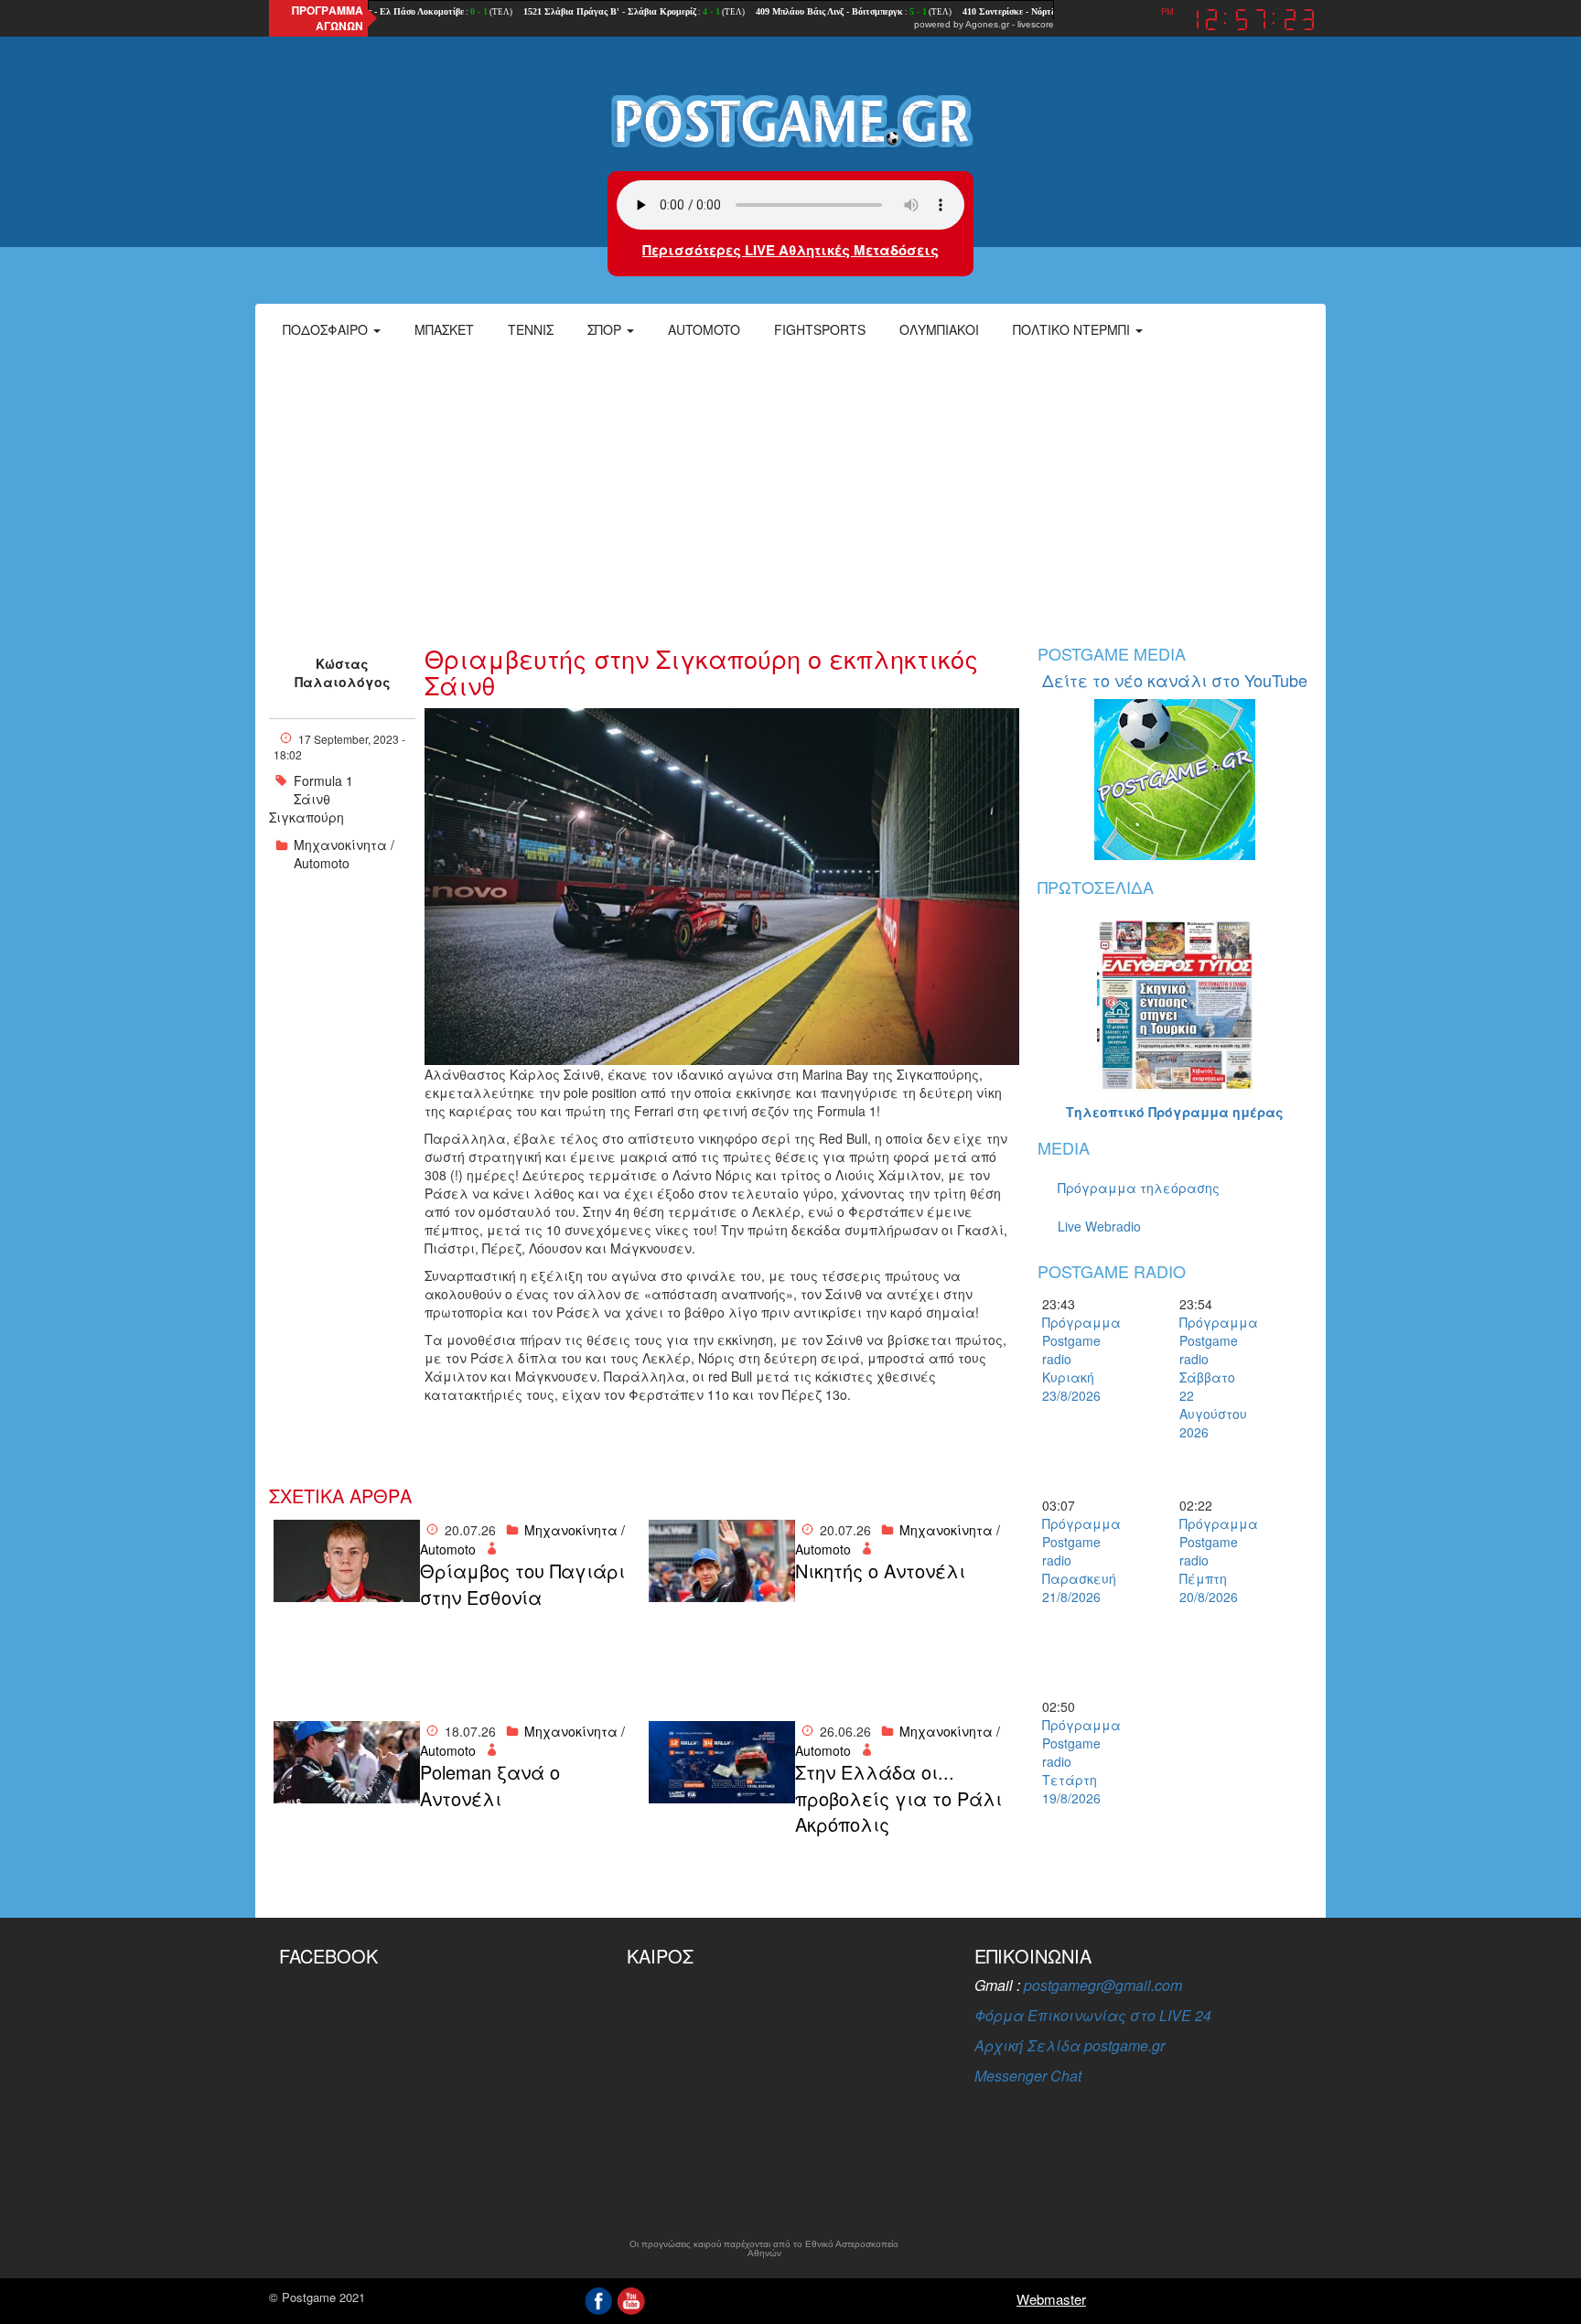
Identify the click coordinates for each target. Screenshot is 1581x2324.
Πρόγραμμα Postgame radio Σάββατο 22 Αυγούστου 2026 (1211, 1377)
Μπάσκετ (444, 329)
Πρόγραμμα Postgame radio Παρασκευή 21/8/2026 (1074, 1560)
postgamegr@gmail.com (1103, 1985)
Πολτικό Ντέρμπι (1073, 329)
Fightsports (820, 329)
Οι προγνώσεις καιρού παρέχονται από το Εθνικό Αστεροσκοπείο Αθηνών (764, 2249)
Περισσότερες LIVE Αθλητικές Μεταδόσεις (790, 250)
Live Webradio (1099, 1226)
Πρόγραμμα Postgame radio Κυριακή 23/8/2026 (1074, 1359)
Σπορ (606, 329)
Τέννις (531, 329)
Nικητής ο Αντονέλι (880, 1571)
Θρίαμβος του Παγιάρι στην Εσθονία (522, 1584)
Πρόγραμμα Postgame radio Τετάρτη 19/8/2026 (1074, 1761)
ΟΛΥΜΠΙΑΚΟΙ (939, 329)
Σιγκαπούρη (307, 817)
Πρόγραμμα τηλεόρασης (1139, 1188)
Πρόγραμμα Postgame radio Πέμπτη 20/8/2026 (1211, 1560)
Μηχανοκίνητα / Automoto (344, 854)
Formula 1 (323, 780)
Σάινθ (312, 799)
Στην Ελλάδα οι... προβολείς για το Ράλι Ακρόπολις (898, 1798)
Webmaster (1051, 2299)
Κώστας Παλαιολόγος (343, 672)
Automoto (704, 329)
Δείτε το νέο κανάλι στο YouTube (1175, 680)
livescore (1036, 24)
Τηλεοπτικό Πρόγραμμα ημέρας (1175, 1112)
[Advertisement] (790, 490)
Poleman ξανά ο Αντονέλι (490, 1786)
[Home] (790, 120)
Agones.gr (987, 24)
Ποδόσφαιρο (327, 329)
